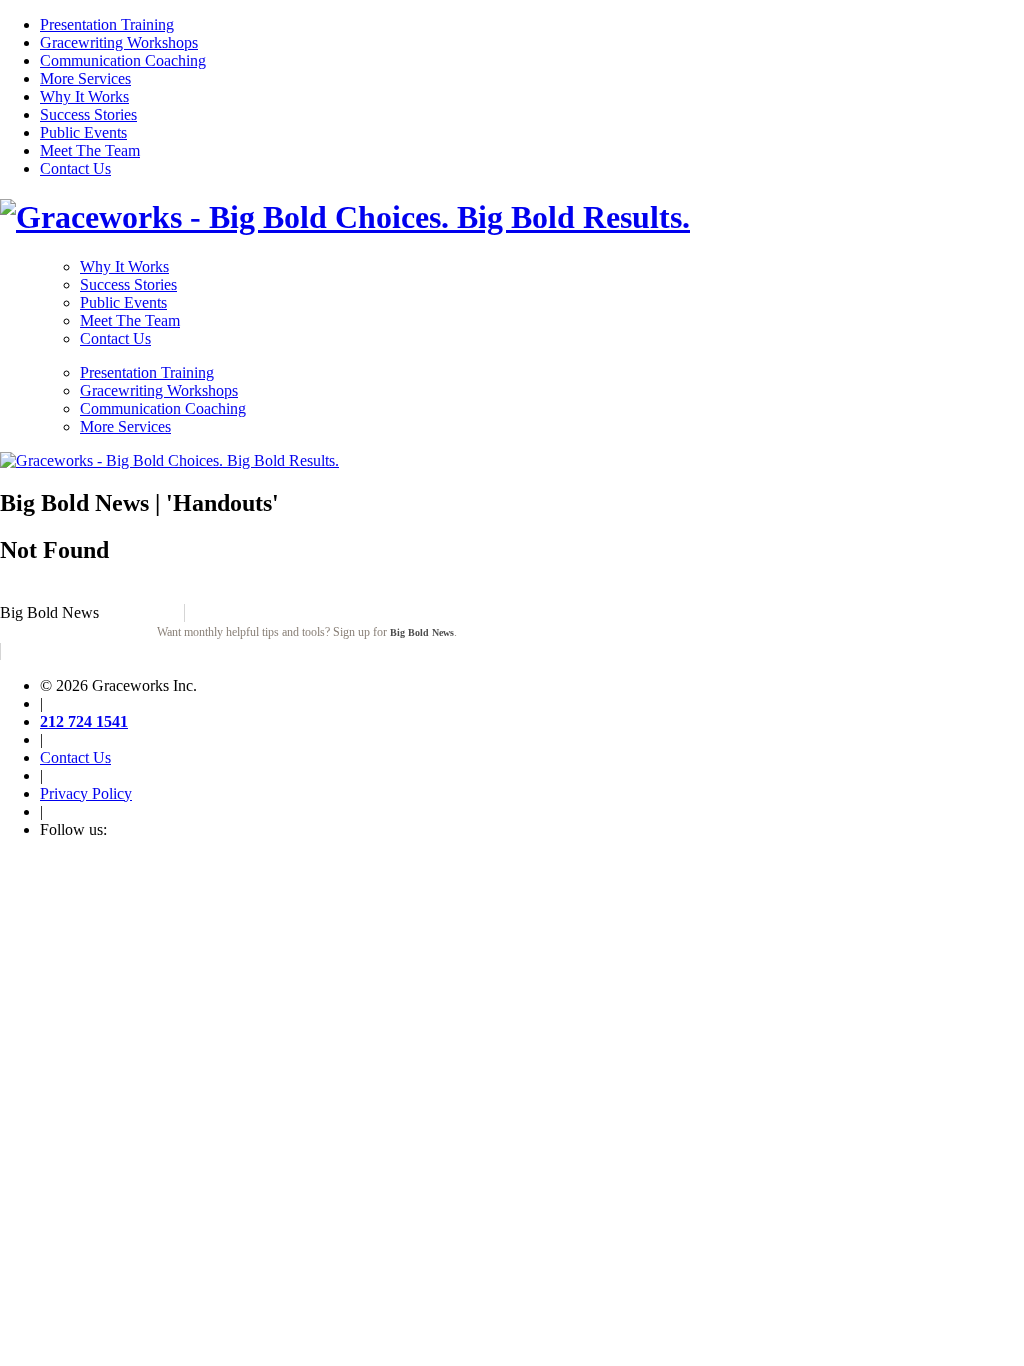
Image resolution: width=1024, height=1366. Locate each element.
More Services (85, 78)
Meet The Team (90, 150)
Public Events (83, 132)
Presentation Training (107, 24)
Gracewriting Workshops (119, 42)
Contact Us (75, 168)
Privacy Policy (86, 793)
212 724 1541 (84, 721)
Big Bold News (422, 632)
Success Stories (88, 114)
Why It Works (84, 96)
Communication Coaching (123, 60)
